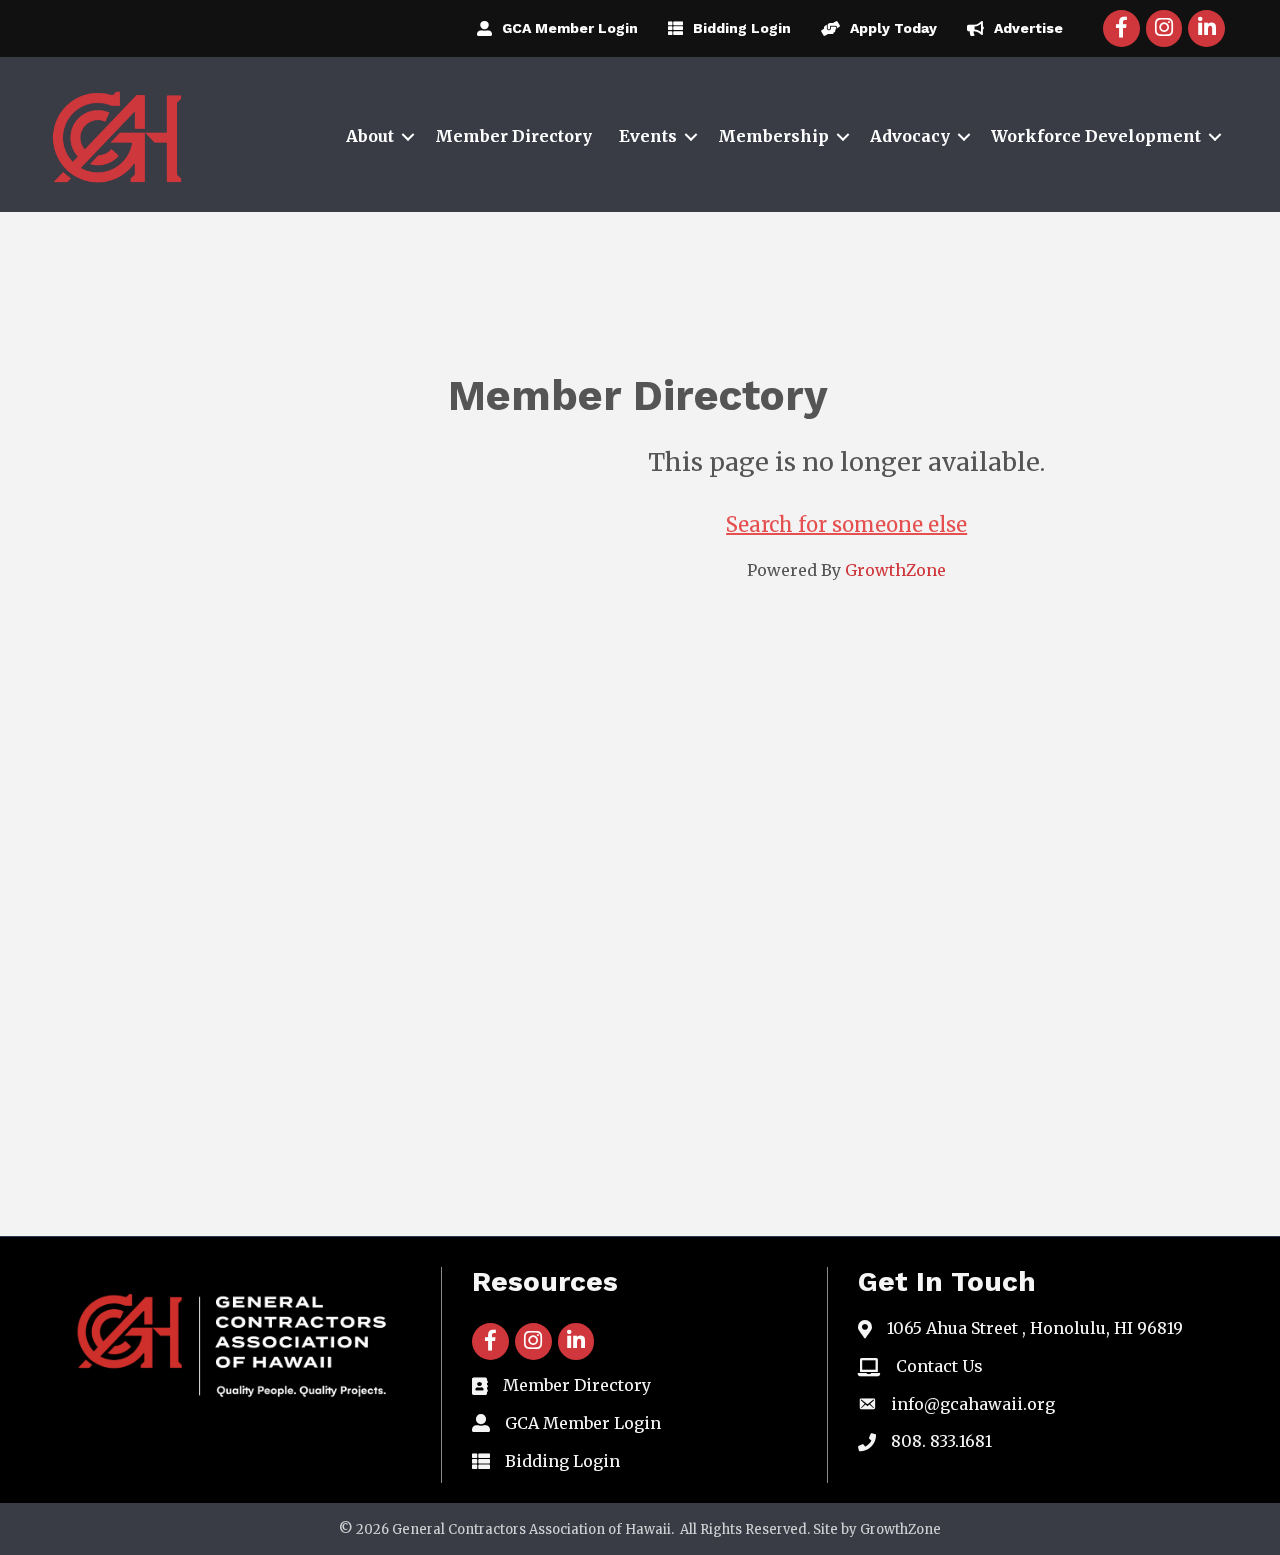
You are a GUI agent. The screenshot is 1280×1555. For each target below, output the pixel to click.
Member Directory (513, 136)
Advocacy (910, 136)
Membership (773, 136)
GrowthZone (895, 570)
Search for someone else (846, 524)
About (370, 136)
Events (648, 136)
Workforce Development (1096, 136)
